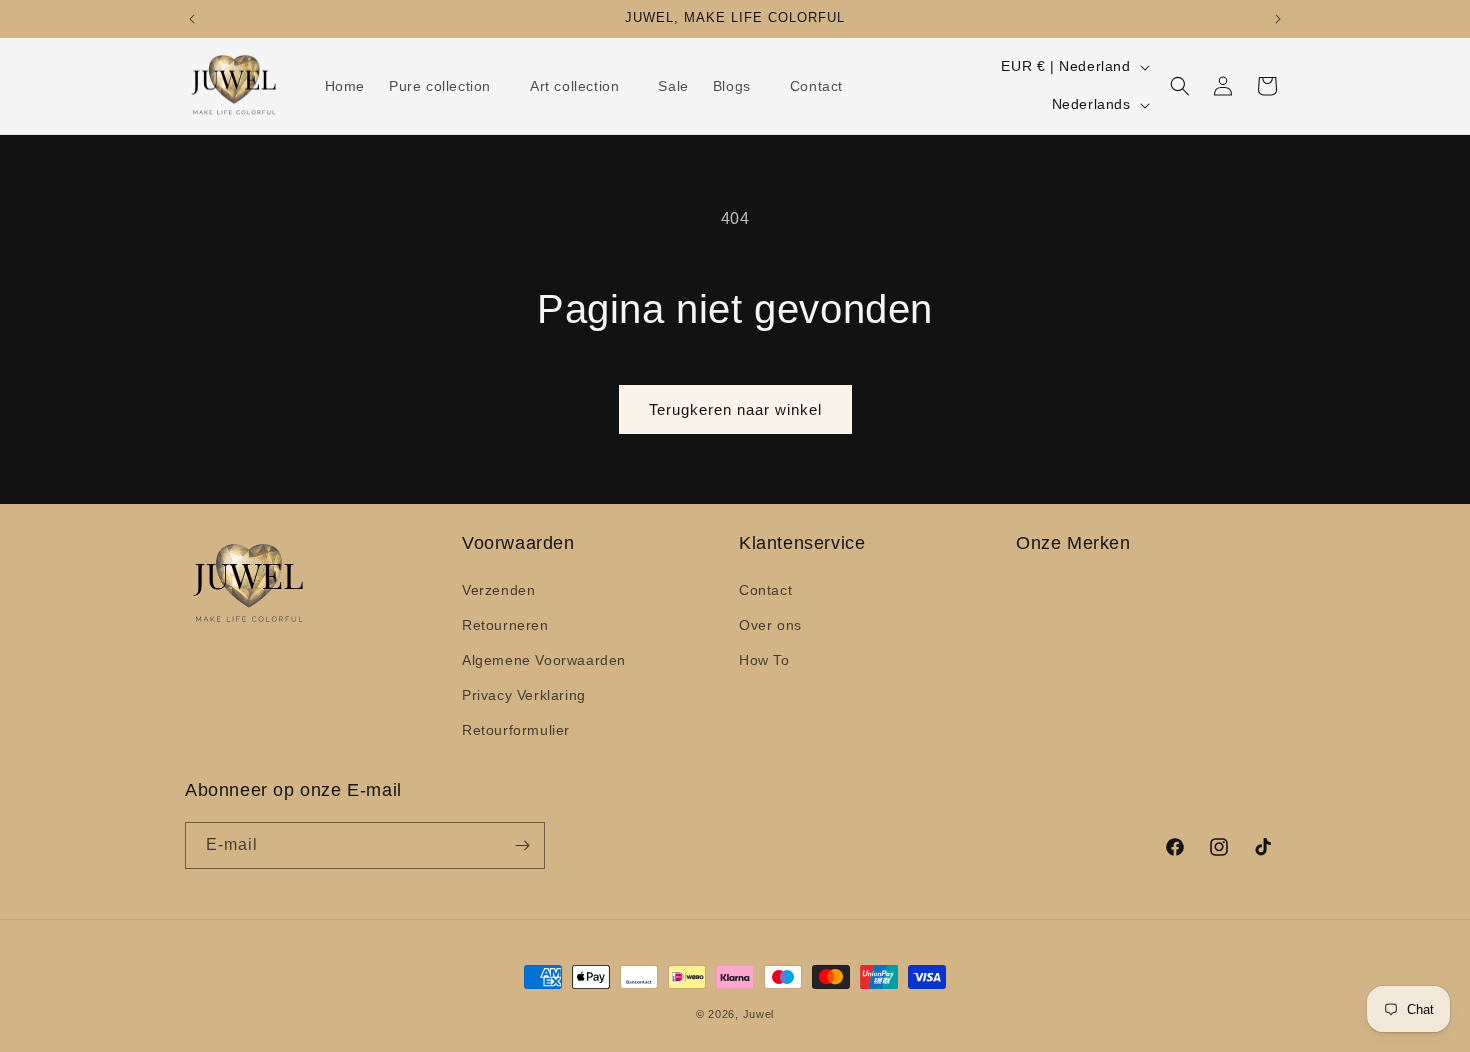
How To (764, 660)
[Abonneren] (522, 845)
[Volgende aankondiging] (1278, 19)
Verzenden (498, 590)
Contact (765, 590)
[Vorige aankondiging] (192, 19)
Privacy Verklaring (524, 695)
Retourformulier (516, 730)
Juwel (759, 1014)
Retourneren (505, 625)
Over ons (770, 625)
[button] (447, 86)
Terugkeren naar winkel (735, 409)
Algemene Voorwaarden (544, 660)
